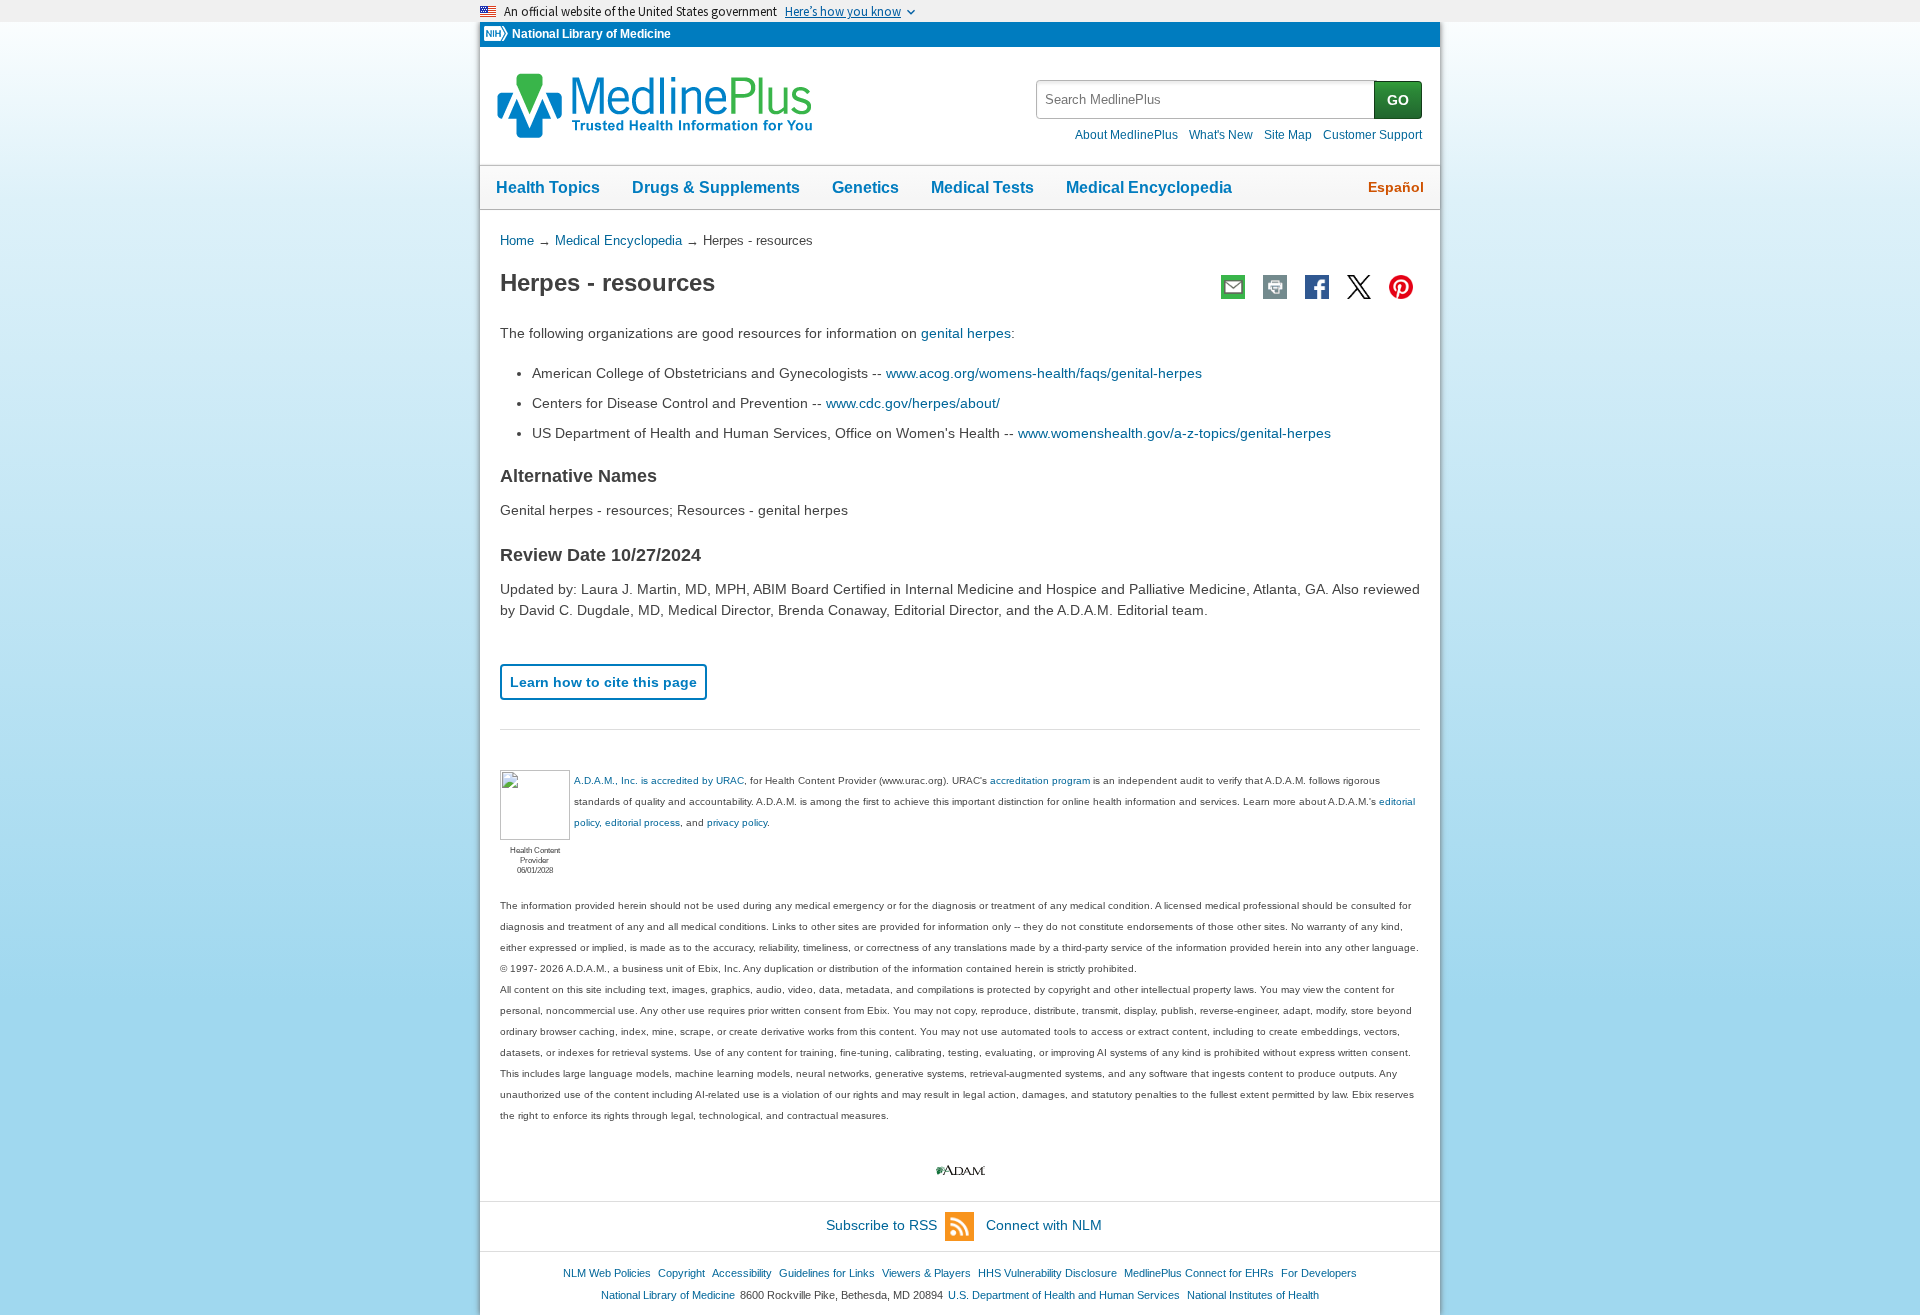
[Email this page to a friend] (1233, 287)
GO (1398, 100)
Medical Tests (982, 187)
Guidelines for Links (827, 1273)
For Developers (1319, 1273)
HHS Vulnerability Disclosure (1047, 1273)
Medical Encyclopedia (1149, 187)
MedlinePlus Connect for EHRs (1199, 1273)
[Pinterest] (1401, 287)
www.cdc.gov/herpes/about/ (913, 403)
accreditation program (1040, 780)
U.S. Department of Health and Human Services (1064, 1295)
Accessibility (742, 1273)
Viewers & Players (926, 1273)
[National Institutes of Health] (498, 34)
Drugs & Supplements (716, 187)
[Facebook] (1317, 287)
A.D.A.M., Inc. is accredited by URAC (659, 780)
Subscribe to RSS (881, 1225)
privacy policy (737, 822)
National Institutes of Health (1253, 1295)
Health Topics (548, 187)
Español (1396, 187)
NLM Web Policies (607, 1273)
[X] (1359, 287)
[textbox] (1206, 99)
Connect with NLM (1044, 1225)
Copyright (681, 1273)
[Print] (1275, 287)
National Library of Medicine (591, 34)
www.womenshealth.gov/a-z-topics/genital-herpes (1174, 433)
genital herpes (966, 333)
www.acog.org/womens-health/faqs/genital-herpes (1044, 373)
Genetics (865, 187)
